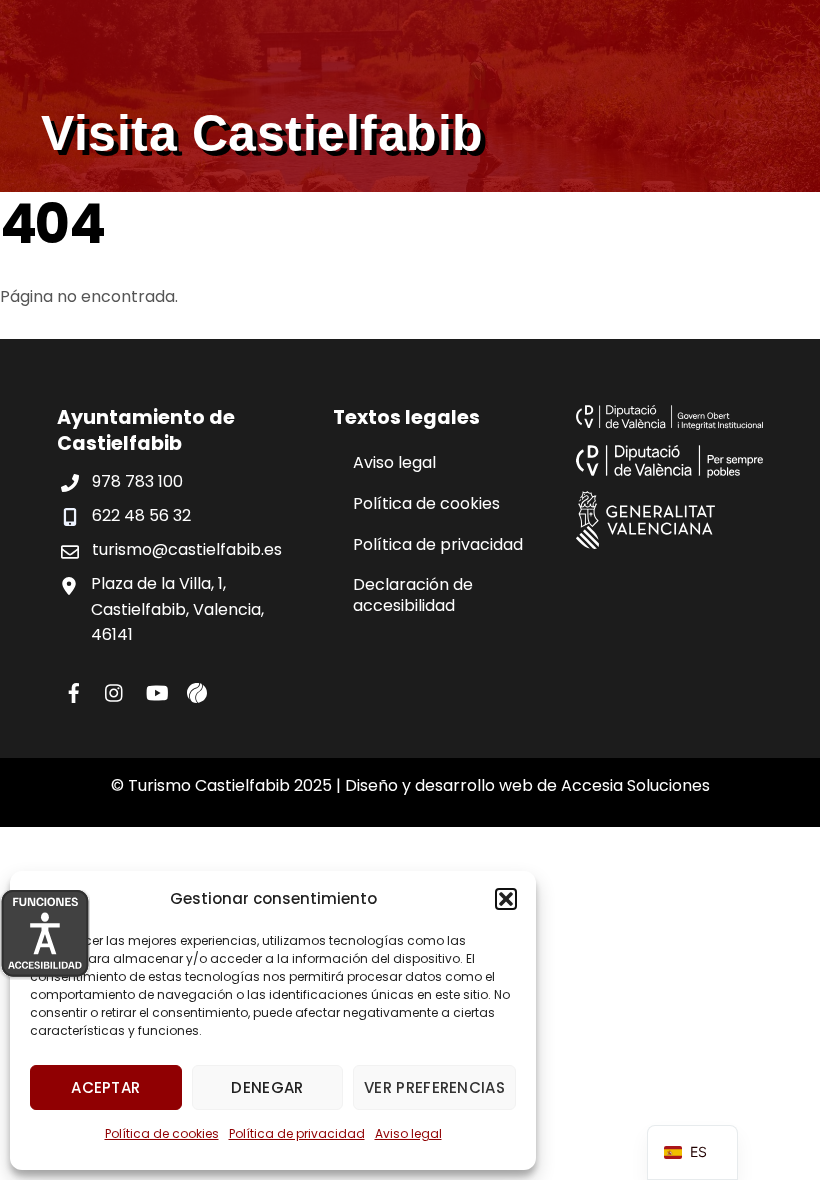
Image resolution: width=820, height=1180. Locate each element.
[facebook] (74, 690)
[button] (506, 899)
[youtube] (156, 690)
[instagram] (115, 690)
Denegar (267, 1087)
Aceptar (105, 1087)
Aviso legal (408, 1133)
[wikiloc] (197, 690)
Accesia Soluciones (635, 785)
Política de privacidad (297, 1133)
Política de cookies (162, 1133)
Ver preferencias (434, 1087)
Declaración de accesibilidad (413, 595)
